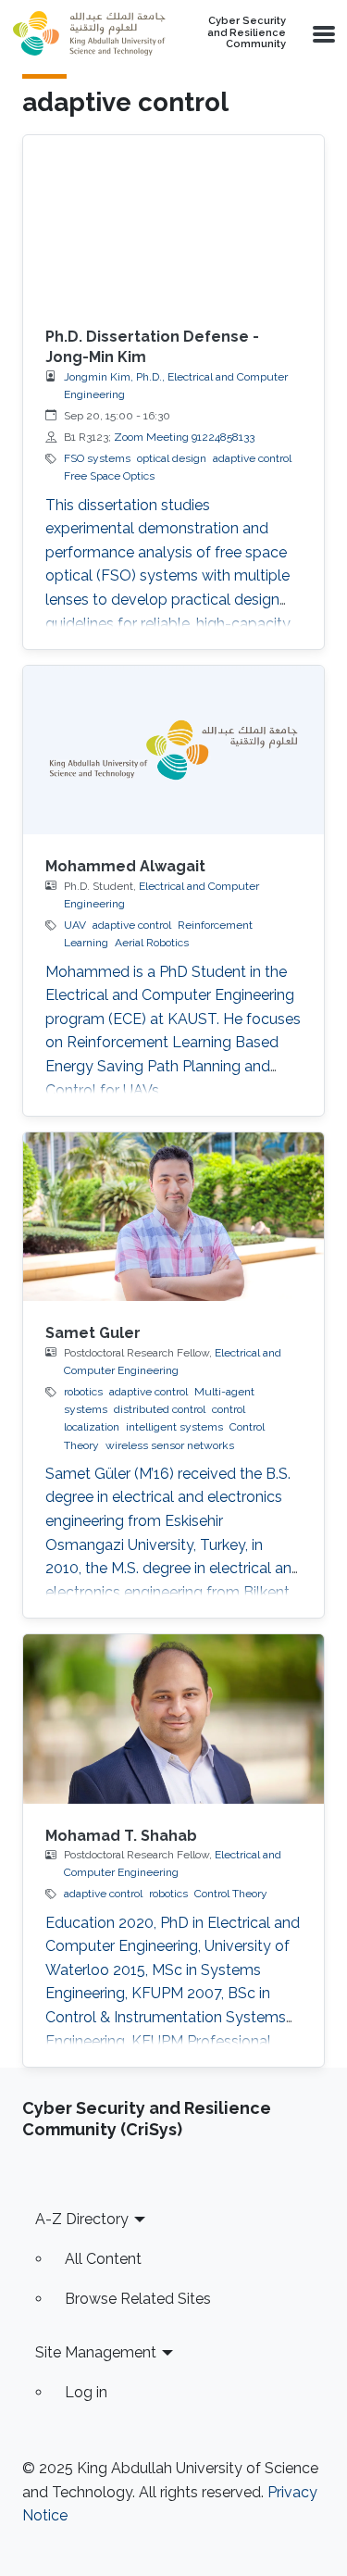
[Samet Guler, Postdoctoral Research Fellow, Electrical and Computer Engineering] (173, 1217)
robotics (83, 1392)
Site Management (96, 2352)
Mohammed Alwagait (125, 866)
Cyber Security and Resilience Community (247, 33)
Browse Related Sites (138, 2299)
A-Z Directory (82, 2219)
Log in (86, 2392)
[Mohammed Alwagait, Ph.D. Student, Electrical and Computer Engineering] (173, 750)
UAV (75, 925)
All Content (103, 2259)
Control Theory (231, 1894)
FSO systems (97, 458)
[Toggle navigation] (322, 33)
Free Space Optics (109, 476)
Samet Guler (93, 1333)
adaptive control (252, 458)
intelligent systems (174, 1427)
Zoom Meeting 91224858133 (184, 437)
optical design (172, 458)
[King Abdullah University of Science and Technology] (89, 33)
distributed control (160, 1409)
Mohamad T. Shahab (121, 1836)
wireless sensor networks (170, 1445)
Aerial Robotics (152, 943)
